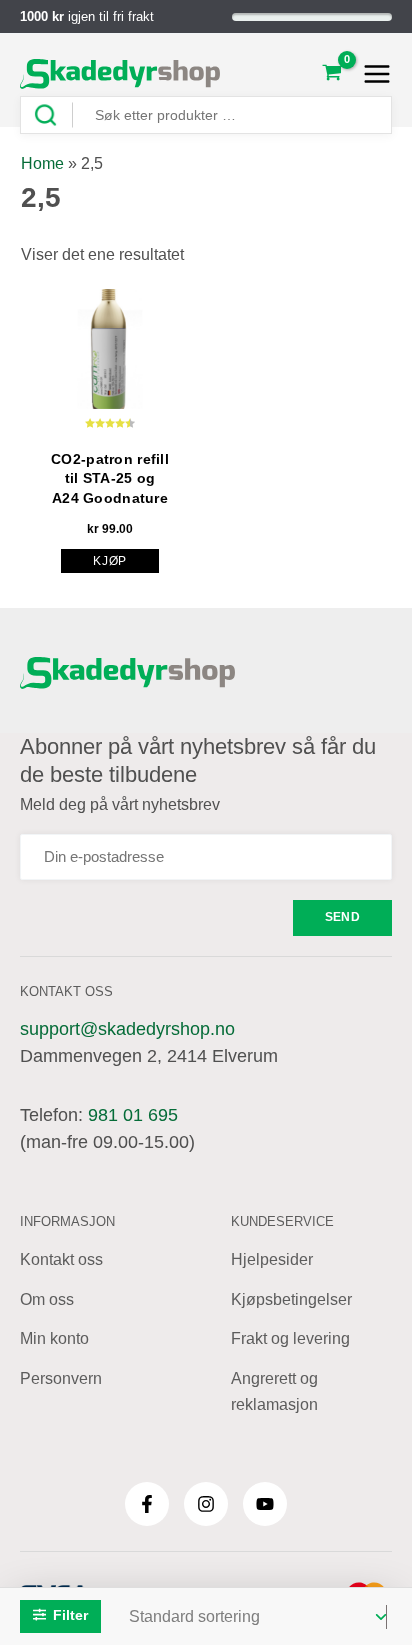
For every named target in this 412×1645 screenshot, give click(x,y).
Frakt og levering (290, 1338)
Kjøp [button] (110, 561)
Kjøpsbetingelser (291, 1299)
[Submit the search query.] (53, 115)
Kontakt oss (61, 1259)
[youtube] (265, 1504)
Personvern (61, 1378)
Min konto (54, 1338)
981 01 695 (133, 1115)
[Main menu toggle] (371, 74)
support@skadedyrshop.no (127, 1029)
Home (42, 163)
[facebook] (147, 1504)
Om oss (47, 1299)
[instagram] (206, 1504)
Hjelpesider (272, 1259)
